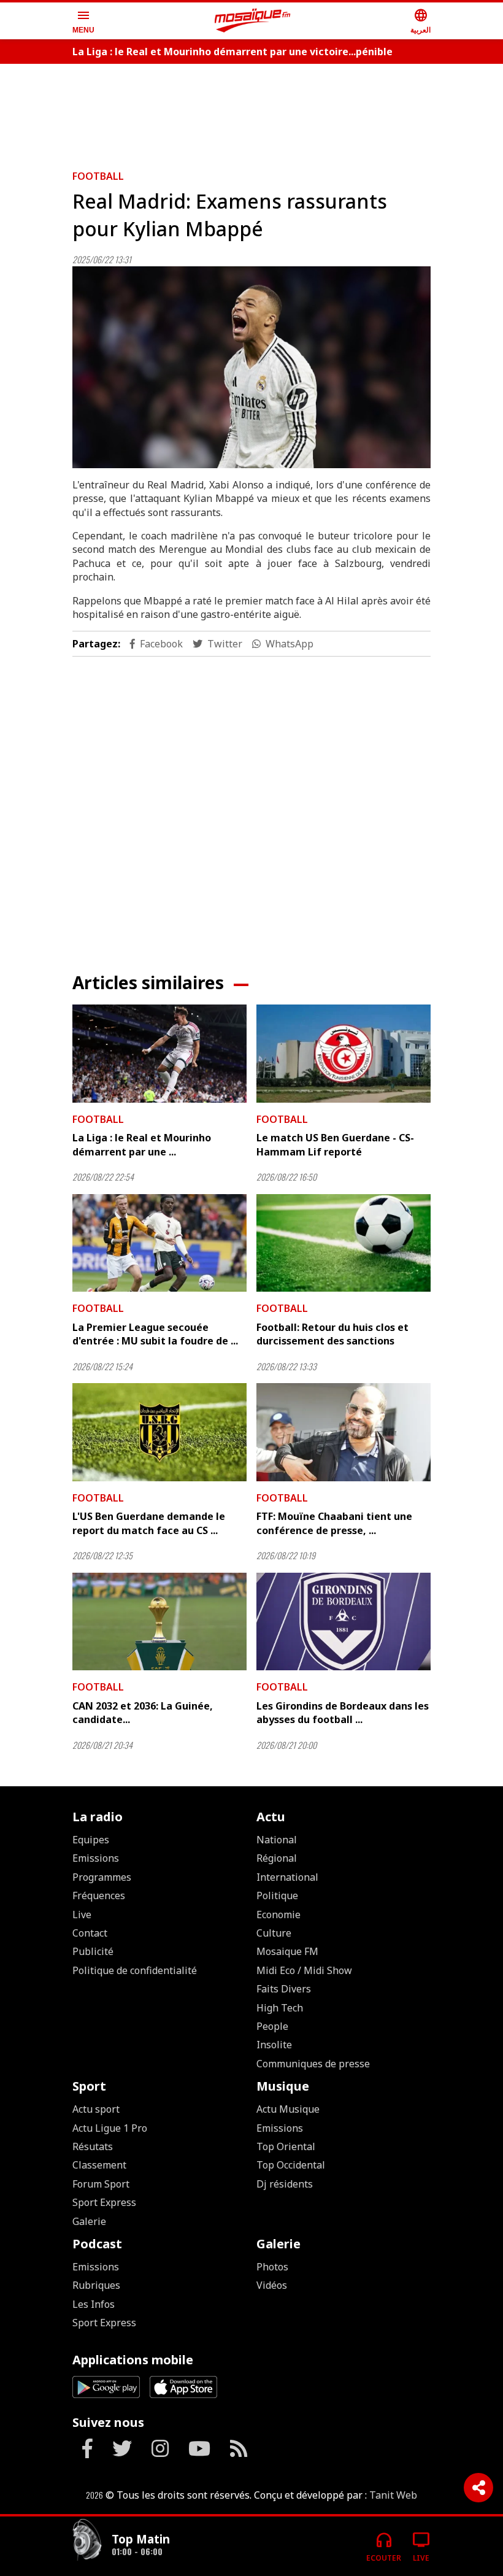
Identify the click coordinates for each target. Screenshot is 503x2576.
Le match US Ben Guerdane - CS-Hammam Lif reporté (335, 1144)
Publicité (93, 1951)
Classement (99, 2165)
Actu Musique (288, 2109)
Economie (278, 1915)
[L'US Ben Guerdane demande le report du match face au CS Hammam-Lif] (159, 1432)
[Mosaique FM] (253, 21)
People (272, 2026)
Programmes (102, 1877)
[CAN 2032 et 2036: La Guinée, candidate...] (159, 1622)
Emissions (96, 1858)
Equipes (91, 1840)
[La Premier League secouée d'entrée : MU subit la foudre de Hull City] (159, 1243)
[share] (478, 2488)
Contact (90, 1933)
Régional (277, 1858)
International (287, 1877)
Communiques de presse (313, 2064)
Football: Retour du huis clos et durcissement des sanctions (332, 1334)
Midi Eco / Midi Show (304, 1970)
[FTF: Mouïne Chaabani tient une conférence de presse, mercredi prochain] (344, 1432)
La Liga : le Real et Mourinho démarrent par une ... (142, 1144)
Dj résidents (285, 2184)
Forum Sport (101, 2184)
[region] (251, 112)
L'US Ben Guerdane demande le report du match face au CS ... (149, 1523)
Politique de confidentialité (135, 1970)
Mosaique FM (287, 1951)
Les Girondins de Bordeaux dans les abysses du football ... (343, 1713)
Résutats (93, 2146)
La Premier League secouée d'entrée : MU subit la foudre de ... (155, 1334)
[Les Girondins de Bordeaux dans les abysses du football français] (344, 1622)
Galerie (89, 2221)
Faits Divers (284, 1989)
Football (98, 176)
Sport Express (104, 2202)
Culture (274, 1933)
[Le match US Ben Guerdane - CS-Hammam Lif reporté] (344, 1054)
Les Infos (94, 2304)
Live (82, 1915)
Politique (277, 1895)
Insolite (274, 2045)
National (277, 1840)
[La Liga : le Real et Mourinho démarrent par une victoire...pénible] (159, 1054)
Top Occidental (291, 2165)
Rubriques (96, 2285)
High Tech (280, 2008)
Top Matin (141, 2539)
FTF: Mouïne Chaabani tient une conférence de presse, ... (334, 1523)
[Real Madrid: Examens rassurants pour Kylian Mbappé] (251, 367)
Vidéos (272, 2285)
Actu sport (96, 2109)
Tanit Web (393, 2495)
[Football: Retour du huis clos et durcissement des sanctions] (344, 1243)
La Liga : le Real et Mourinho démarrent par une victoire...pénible (232, 52)
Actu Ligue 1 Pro (110, 2128)
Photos (272, 2267)
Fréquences (99, 1895)
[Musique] (87, 2541)
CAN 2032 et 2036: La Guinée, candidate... (143, 1713)
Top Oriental (286, 2146)
